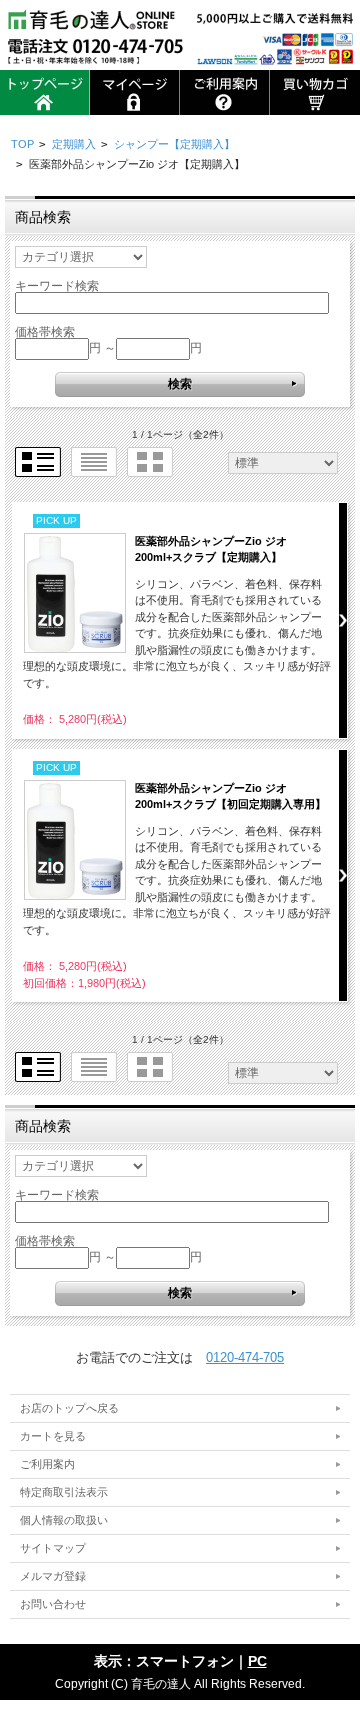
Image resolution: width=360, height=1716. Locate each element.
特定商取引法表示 (64, 1492)
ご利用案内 (47, 1464)
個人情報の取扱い (64, 1520)
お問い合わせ (53, 1604)
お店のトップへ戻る (69, 1408)
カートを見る (53, 1436)
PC (257, 1661)
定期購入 (74, 144)
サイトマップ (53, 1548)
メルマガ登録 (53, 1576)
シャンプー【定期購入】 (174, 144)
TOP (22, 144)
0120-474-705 (245, 1357)
